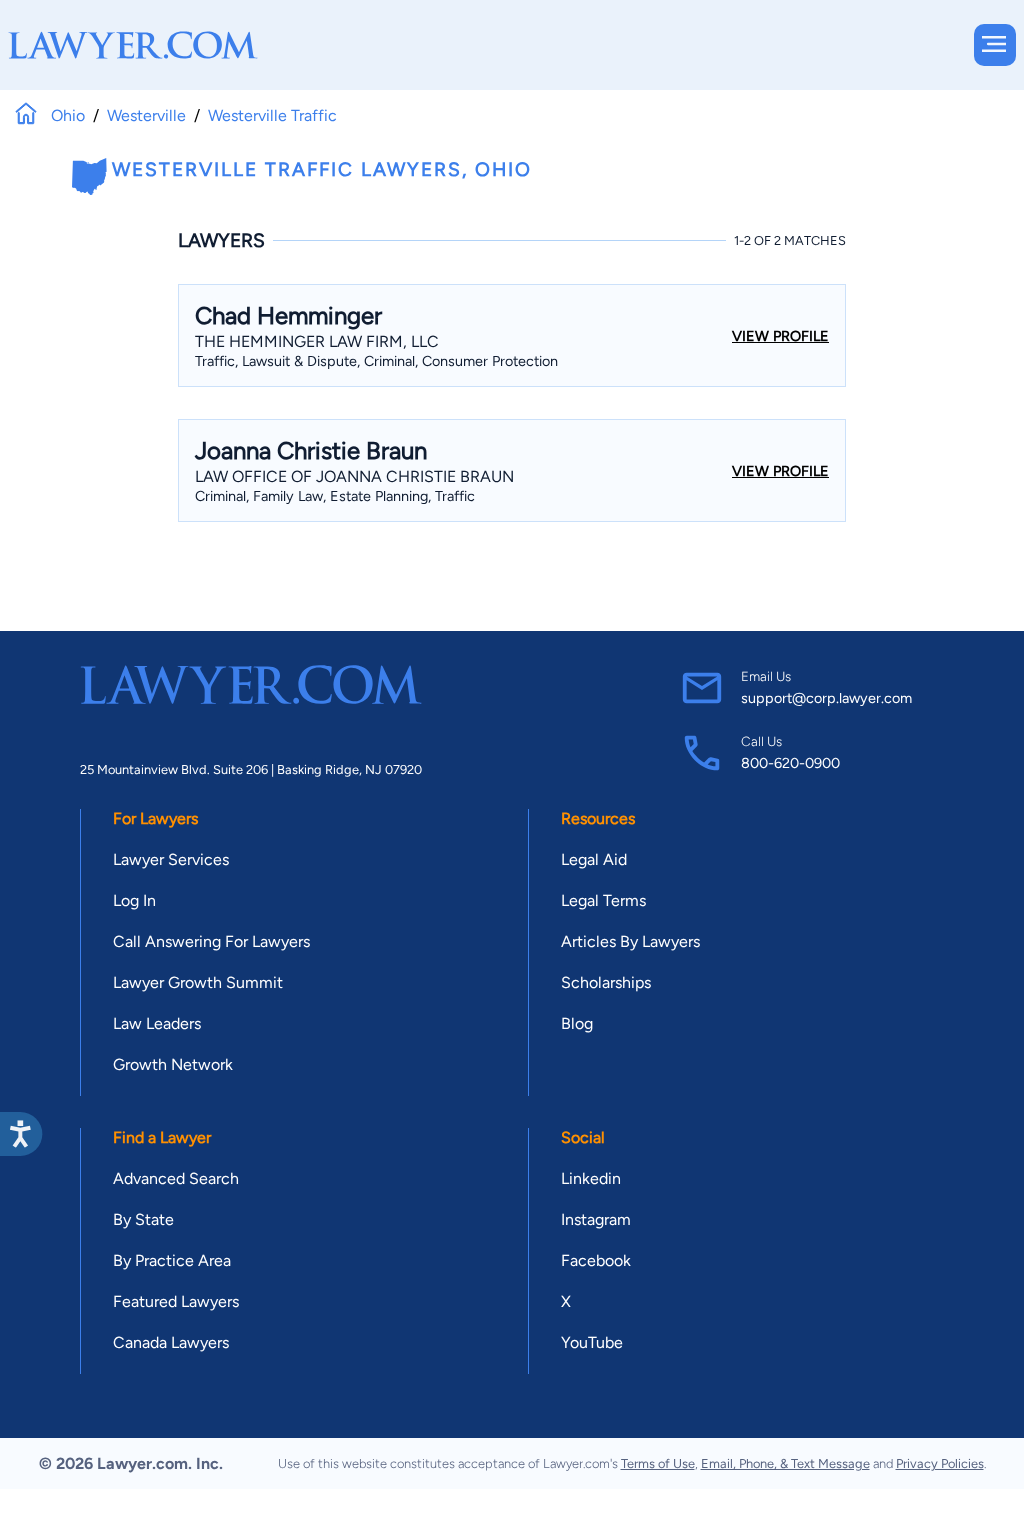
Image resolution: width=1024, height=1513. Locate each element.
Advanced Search (176, 1178)
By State (143, 1219)
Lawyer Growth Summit (198, 982)
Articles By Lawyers (630, 941)
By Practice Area (172, 1260)
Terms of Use (658, 1463)
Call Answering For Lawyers (211, 941)
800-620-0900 (790, 763)
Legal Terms (603, 900)
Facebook (596, 1260)
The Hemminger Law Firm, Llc (317, 341)
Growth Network (173, 1064)
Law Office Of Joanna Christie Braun (354, 476)
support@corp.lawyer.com (826, 698)
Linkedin (591, 1178)
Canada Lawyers (171, 1342)
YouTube (592, 1342)
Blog (577, 1023)
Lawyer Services (171, 859)
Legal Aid (594, 859)
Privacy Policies (940, 1463)
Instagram (596, 1219)
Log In (134, 900)
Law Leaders (157, 1023)
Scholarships (606, 982)
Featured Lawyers (176, 1301)
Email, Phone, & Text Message (785, 1463)
